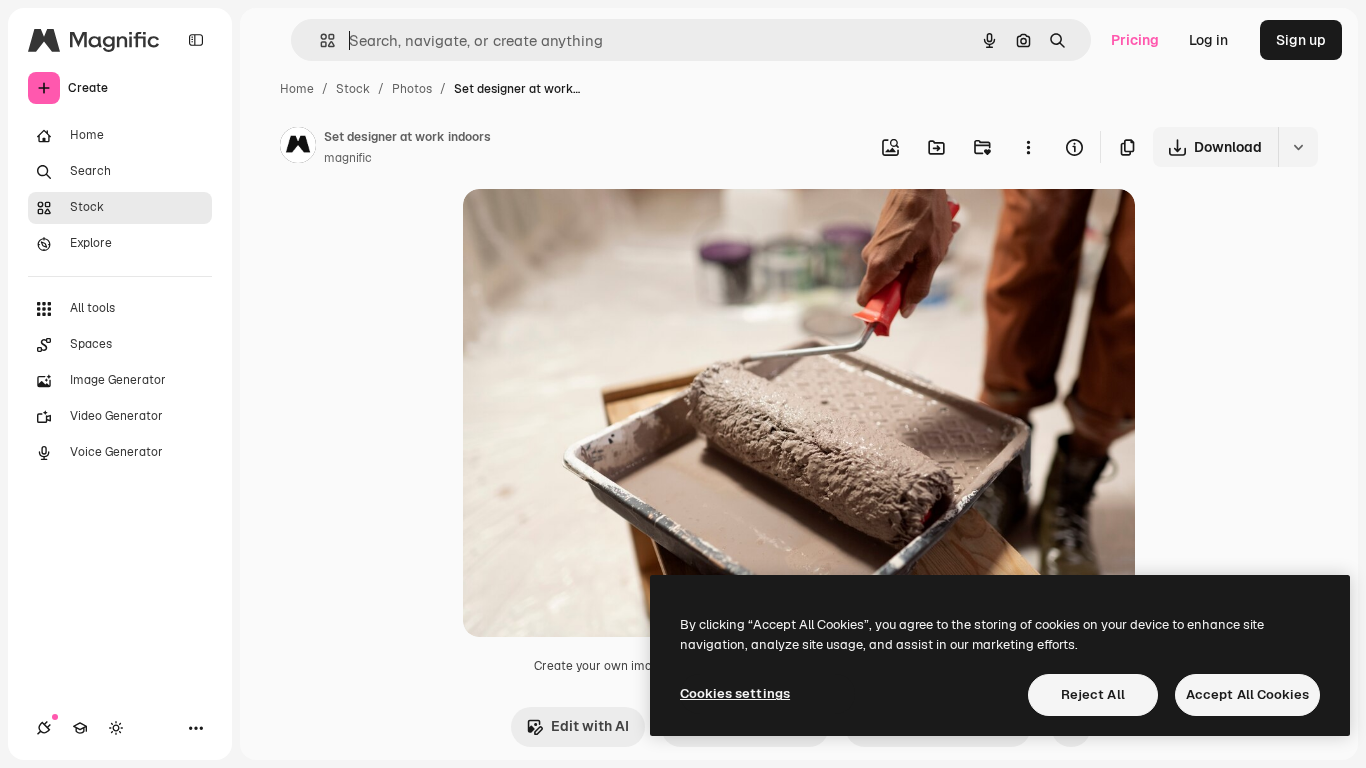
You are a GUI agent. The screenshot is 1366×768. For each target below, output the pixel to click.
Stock (353, 89)
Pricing (1135, 40)
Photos (412, 89)
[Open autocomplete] (319, 40)
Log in (1208, 40)
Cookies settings (735, 693)
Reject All (1093, 694)
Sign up (1301, 40)
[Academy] (80, 728)
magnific (348, 158)
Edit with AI (590, 726)
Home (297, 89)
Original (591, 227)
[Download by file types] (1298, 147)
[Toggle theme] (116, 728)
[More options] (1028, 147)
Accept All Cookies (1247, 694)
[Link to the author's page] (298, 148)
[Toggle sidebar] (196, 40)
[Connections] (44, 728)
